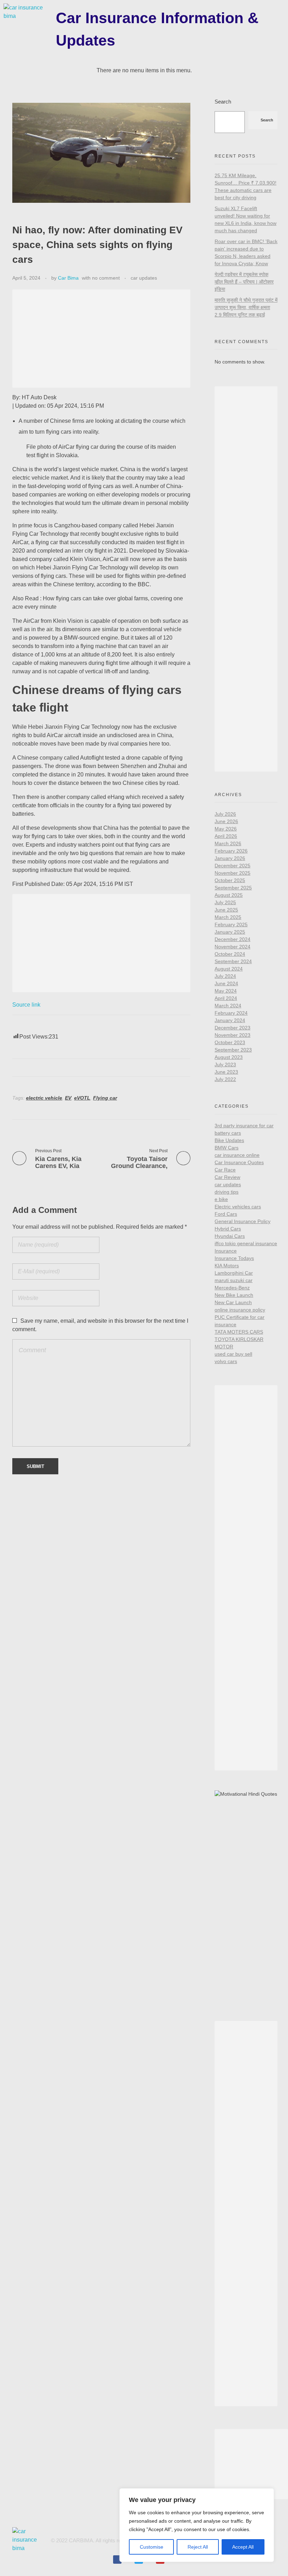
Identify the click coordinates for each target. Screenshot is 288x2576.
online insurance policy (240, 1310)
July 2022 (225, 1079)
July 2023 (225, 1065)
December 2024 (233, 939)
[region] (197, 2525)
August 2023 (229, 1057)
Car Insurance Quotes (239, 1162)
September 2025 (233, 888)
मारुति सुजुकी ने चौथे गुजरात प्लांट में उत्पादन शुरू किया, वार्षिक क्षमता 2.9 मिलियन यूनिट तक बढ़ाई (246, 307)
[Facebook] (117, 2560)
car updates (144, 278)
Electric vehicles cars (238, 1207)
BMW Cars (227, 1148)
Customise (152, 2547)
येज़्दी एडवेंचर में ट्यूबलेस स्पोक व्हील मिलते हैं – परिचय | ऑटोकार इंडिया (244, 282)
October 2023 (230, 1042)
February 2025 (231, 925)
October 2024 (230, 954)
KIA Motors (227, 1266)
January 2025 (230, 932)
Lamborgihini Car (234, 1273)
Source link (26, 1005)
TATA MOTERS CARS (239, 1332)
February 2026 (231, 851)
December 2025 (233, 866)
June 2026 (226, 821)
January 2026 (230, 858)
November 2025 (233, 873)
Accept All (243, 2547)
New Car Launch (233, 1302)
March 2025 (228, 917)
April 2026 (226, 836)
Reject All (198, 2547)
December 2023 (233, 1028)
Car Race (225, 1170)
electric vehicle (44, 1098)
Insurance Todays (234, 1258)
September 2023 (233, 1050)
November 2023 (233, 1035)
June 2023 (226, 1072)
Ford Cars (226, 1214)
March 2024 (228, 1006)
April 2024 (226, 998)
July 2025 (225, 902)
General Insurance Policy (243, 1221)
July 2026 (225, 814)
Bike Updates (229, 1140)
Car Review (227, 1177)
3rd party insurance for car (244, 1126)
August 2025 (229, 895)
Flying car (105, 1098)
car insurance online (237, 1155)
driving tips (227, 1192)
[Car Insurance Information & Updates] (28, 21)
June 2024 (226, 983)
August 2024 (229, 969)
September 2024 (233, 961)
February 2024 (231, 1013)
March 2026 (228, 843)
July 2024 (225, 976)
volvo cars (226, 1361)
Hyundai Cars (230, 1236)
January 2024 (230, 1020)
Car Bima (68, 278)
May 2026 (226, 829)
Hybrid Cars (228, 1229)
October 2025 (230, 880)
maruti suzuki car (234, 1280)
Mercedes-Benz (232, 1288)
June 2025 (226, 910)
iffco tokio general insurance (246, 1243)
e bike (221, 1199)
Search (223, 102)
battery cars (228, 1133)
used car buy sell (233, 1354)
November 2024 (233, 947)
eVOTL (82, 1098)
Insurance (226, 1251)
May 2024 (226, 991)
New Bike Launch (234, 1295)
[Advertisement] (103, 340)
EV (68, 1098)
